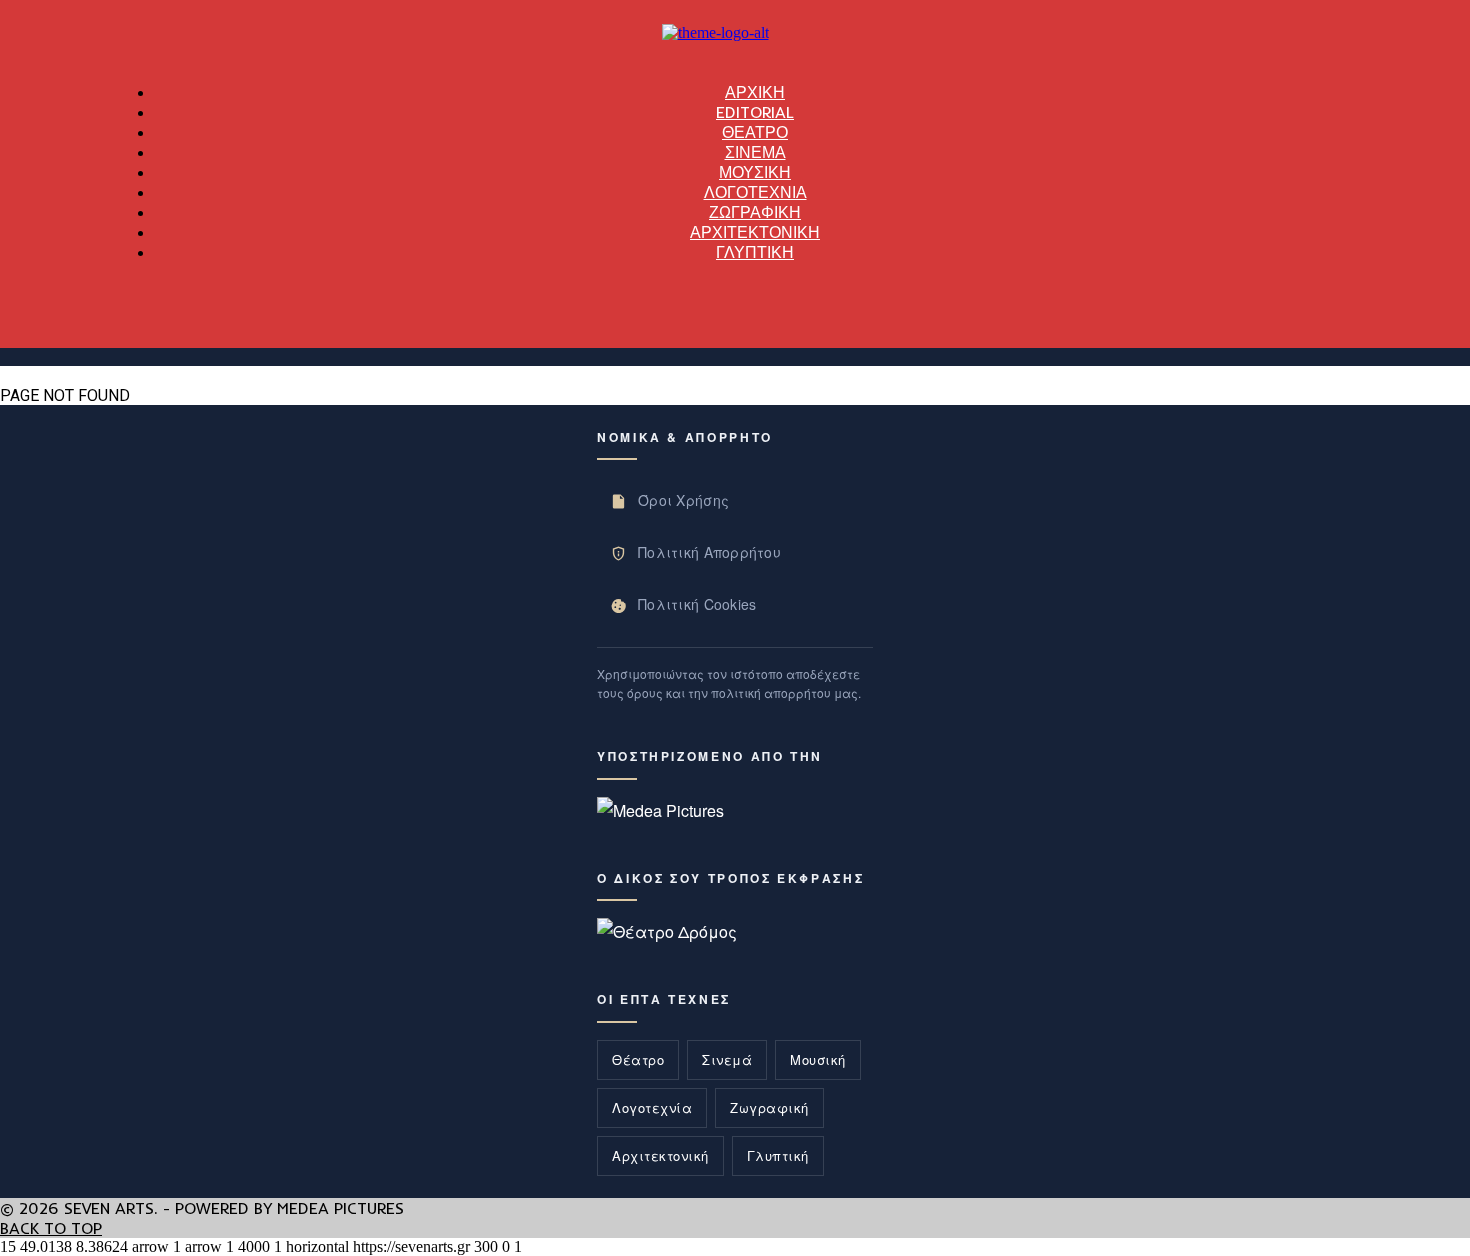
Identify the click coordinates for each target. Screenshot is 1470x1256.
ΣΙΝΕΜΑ (755, 152)
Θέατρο (638, 1059)
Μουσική (818, 1059)
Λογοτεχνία (652, 1107)
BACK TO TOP (51, 1228)
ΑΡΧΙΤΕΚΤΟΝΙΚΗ (755, 232)
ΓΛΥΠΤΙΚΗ (755, 252)
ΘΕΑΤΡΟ (755, 132)
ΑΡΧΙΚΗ (755, 92)
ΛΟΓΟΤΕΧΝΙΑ (755, 192)
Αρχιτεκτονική (660, 1155)
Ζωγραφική (769, 1107)
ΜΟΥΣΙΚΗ (755, 172)
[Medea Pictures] (660, 810)
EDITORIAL (755, 112)
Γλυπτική (778, 1155)
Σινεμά (727, 1059)
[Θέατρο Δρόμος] (667, 931)
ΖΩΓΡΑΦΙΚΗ (755, 212)
